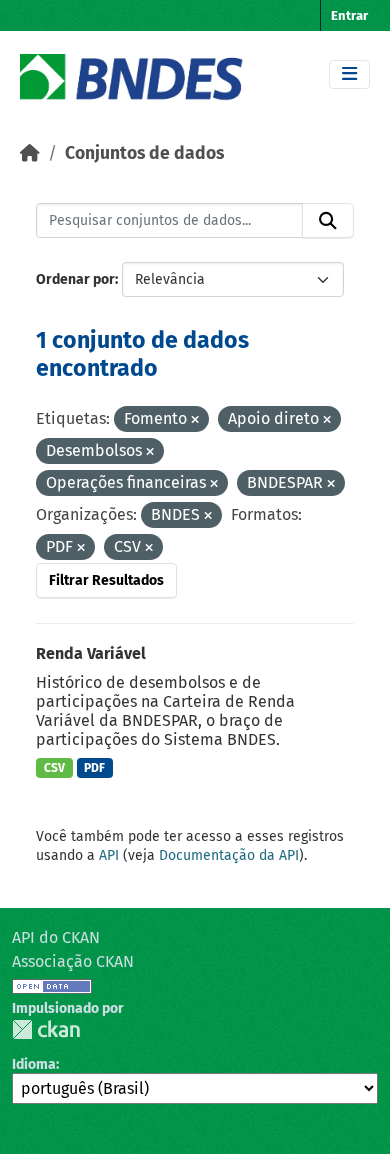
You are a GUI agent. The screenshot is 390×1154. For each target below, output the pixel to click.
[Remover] (195, 420)
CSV (54, 768)
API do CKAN (56, 937)
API (109, 855)
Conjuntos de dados (144, 153)
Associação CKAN (73, 961)
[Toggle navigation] (349, 74)
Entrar (349, 15)
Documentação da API (229, 855)
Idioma (34, 1064)
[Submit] (328, 221)
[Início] (30, 153)
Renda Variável (91, 653)
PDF (94, 768)
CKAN (46, 1029)
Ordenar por (75, 279)
